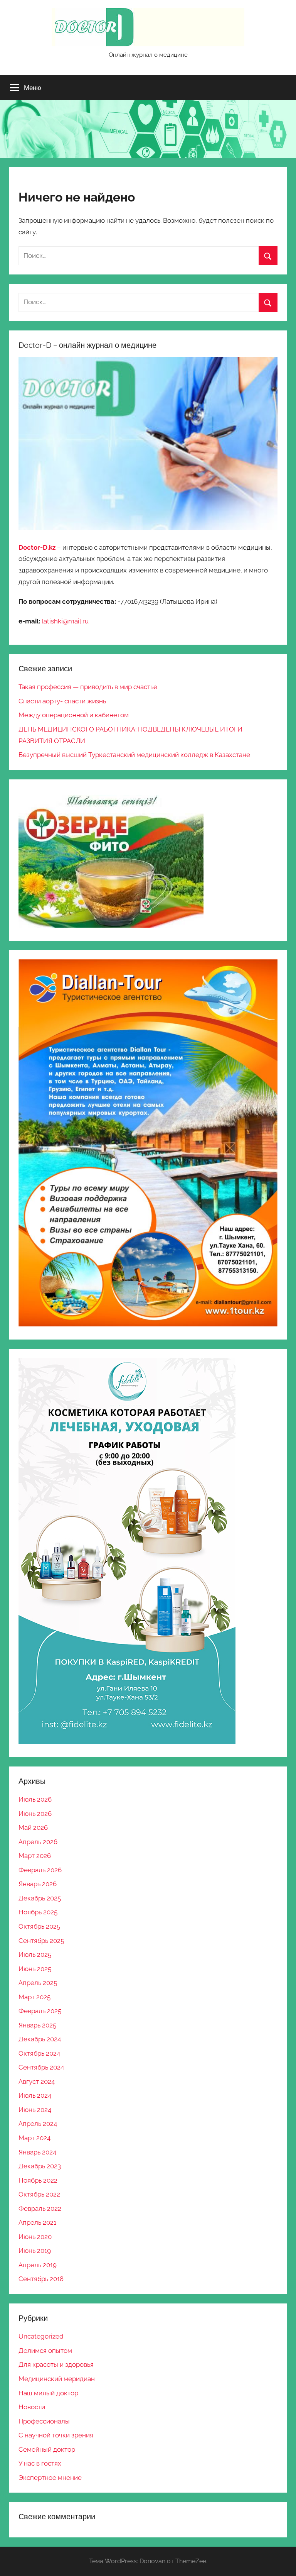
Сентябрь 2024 (41, 2067)
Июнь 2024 (35, 2110)
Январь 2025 (37, 2025)
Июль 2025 (35, 1954)
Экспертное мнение (50, 2478)
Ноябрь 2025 (38, 1912)
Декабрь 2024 (40, 2039)
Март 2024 (34, 2138)
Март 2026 (35, 1856)
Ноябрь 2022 (38, 2180)
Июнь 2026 (35, 1814)
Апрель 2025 (38, 1983)
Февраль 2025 (40, 2011)
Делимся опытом (45, 2351)
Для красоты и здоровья (56, 2364)
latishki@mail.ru (65, 621)
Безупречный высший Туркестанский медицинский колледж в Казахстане (134, 755)
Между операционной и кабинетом (74, 715)
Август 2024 (37, 2081)
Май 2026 (33, 1827)
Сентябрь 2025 (41, 1941)
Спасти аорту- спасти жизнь (62, 701)
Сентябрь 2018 (41, 2279)
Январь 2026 (38, 1884)
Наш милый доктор (48, 2393)
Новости (32, 2407)
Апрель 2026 (38, 1842)
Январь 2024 (37, 2152)
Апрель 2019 (38, 2265)
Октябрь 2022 (39, 2194)
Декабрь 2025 (40, 1898)
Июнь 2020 (35, 2237)
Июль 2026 (35, 1799)
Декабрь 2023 (40, 2166)
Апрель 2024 (38, 2124)
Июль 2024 (35, 2095)
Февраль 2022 (40, 2208)
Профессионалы (44, 2421)
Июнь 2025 (35, 1969)
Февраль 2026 (40, 1870)
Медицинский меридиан (57, 2379)
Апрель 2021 (37, 2222)
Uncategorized (41, 2336)
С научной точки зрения (56, 2435)
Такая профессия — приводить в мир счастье (88, 687)
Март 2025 (34, 1997)
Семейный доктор (47, 2449)
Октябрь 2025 (39, 1926)
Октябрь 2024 (39, 2053)
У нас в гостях (40, 2463)
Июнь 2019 (35, 2251)
